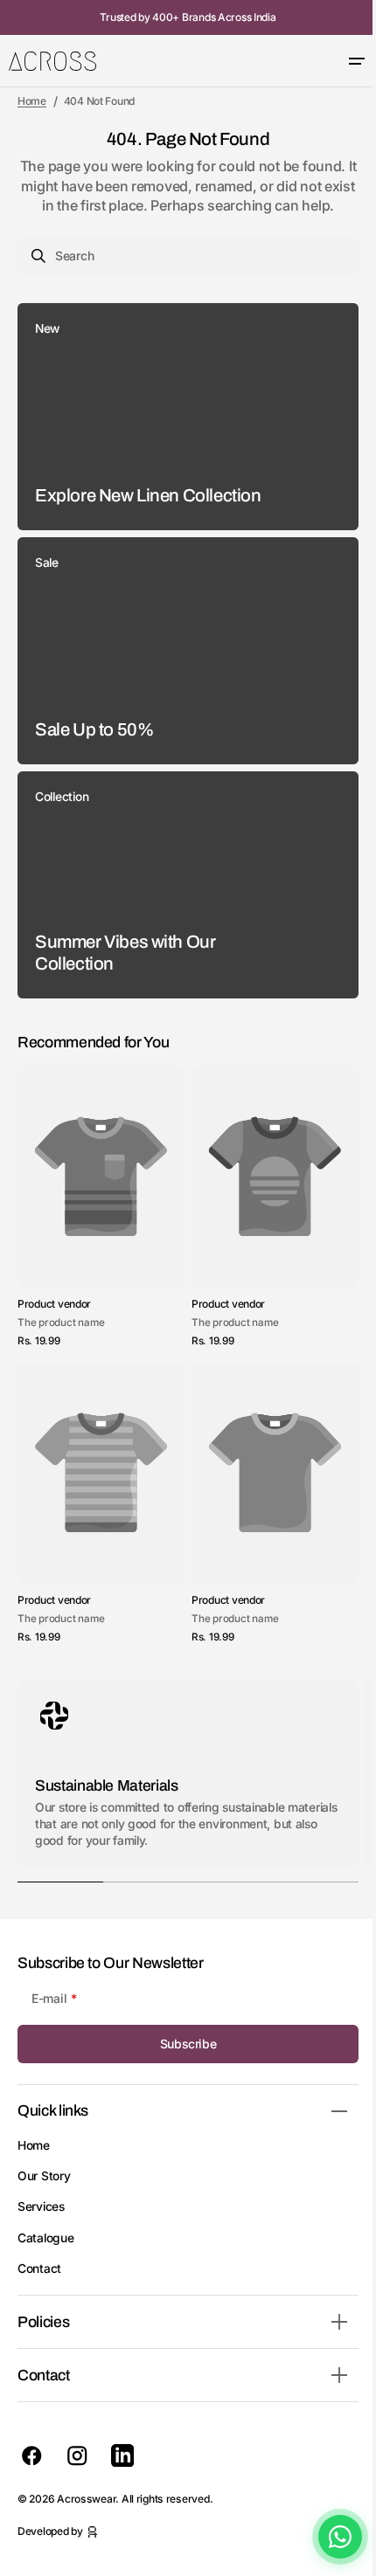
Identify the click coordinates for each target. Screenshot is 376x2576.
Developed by (50, 2531)
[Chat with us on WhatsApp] (327, 2537)
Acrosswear (86, 2499)
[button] (344, 61)
